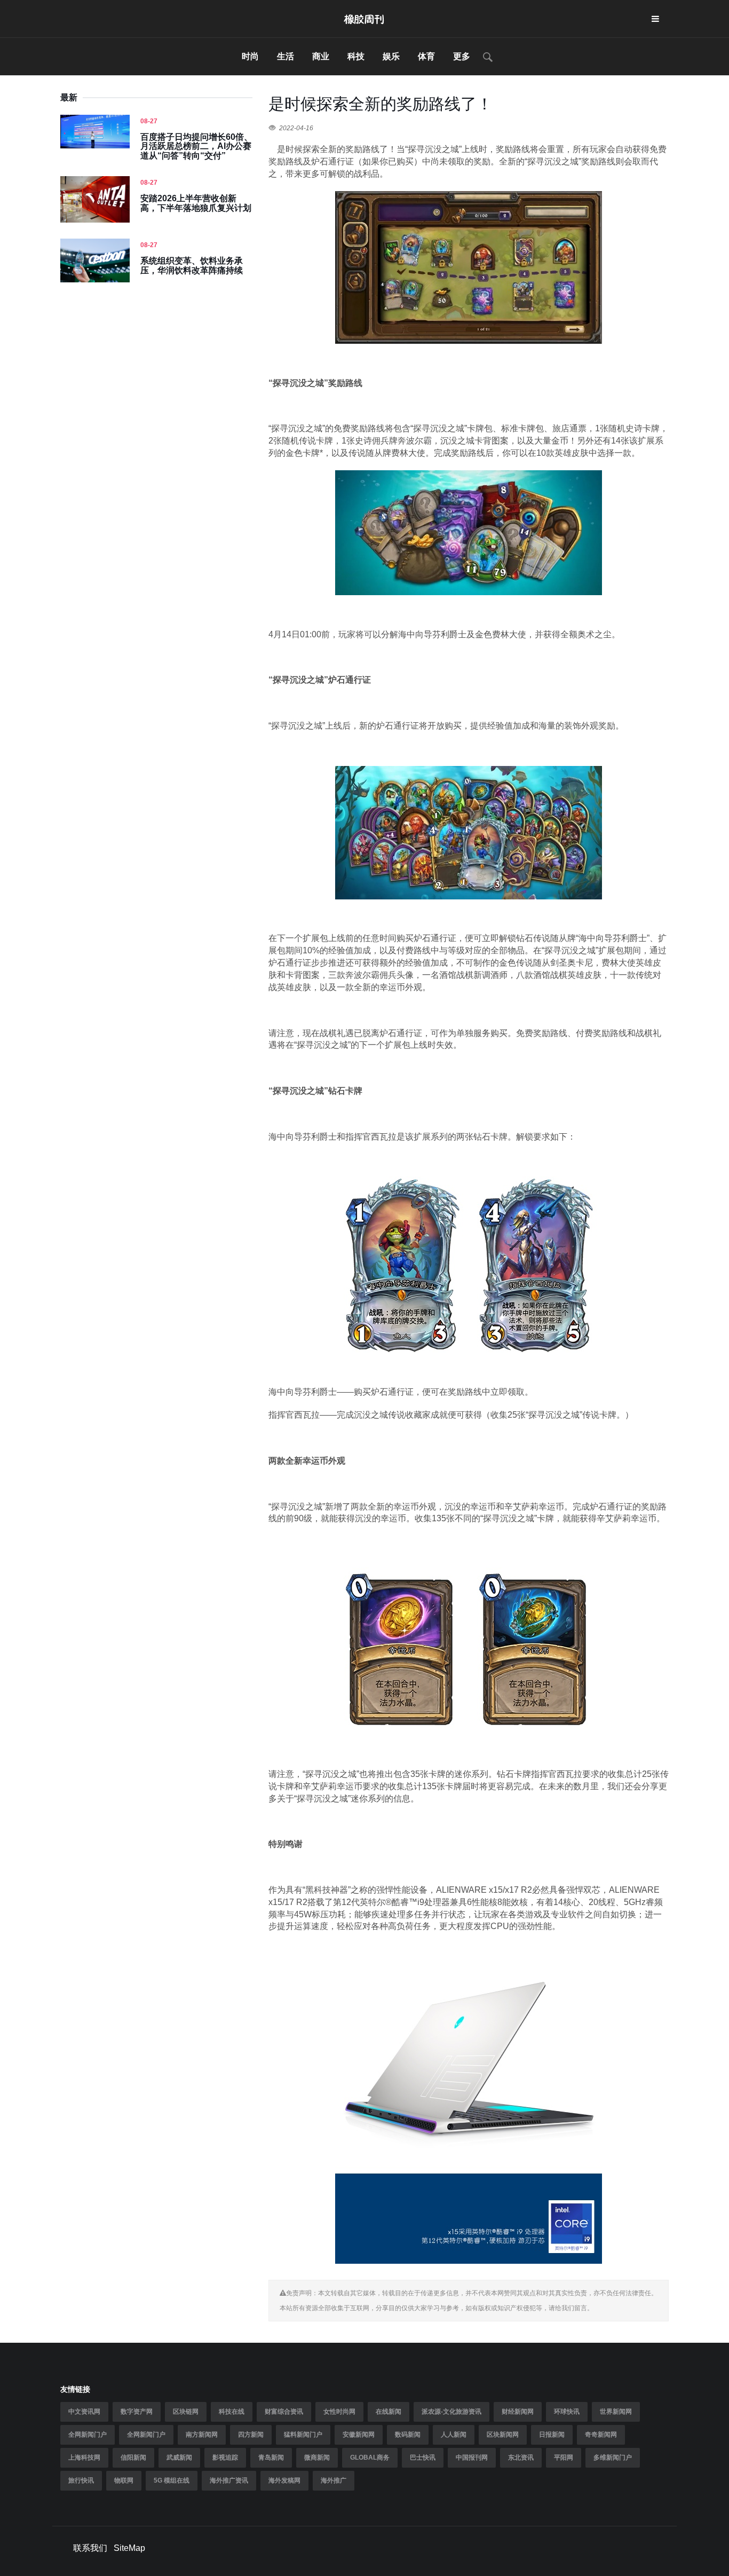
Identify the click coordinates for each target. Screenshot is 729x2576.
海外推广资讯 (229, 2480)
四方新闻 (251, 2435)
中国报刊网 (472, 2458)
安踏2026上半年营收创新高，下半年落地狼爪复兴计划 (196, 203)
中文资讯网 (84, 2412)
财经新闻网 (518, 2412)
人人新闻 (454, 2435)
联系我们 (90, 2548)
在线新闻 (389, 2412)
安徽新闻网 (359, 2435)
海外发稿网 (284, 2480)
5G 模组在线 (172, 2480)
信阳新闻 (133, 2458)
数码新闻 (408, 2435)
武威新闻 (179, 2458)
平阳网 (564, 2458)
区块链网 (186, 2412)
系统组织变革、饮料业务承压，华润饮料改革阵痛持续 (192, 266)
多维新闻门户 (613, 2458)
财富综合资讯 (284, 2412)
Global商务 (370, 2458)
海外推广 (334, 2480)
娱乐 (391, 56)
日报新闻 (552, 2435)
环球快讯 (567, 2412)
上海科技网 (84, 2458)
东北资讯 (521, 2458)
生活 (286, 56)
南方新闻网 (202, 2435)
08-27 (149, 121)
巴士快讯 (423, 2458)
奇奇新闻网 (601, 2435)
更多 (462, 56)
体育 (426, 56)
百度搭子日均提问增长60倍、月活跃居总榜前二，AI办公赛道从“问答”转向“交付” (196, 146)
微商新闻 (317, 2458)
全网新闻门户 (88, 2435)
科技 (356, 56)
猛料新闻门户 (303, 2435)
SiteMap (129, 2548)
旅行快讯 (81, 2480)
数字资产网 (137, 2412)
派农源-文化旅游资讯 (451, 2412)
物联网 (124, 2480)
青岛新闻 (271, 2458)
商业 (321, 56)
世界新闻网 (616, 2412)
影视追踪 (225, 2458)
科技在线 (232, 2412)
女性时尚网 (339, 2412)
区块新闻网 (503, 2435)
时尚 (250, 56)
